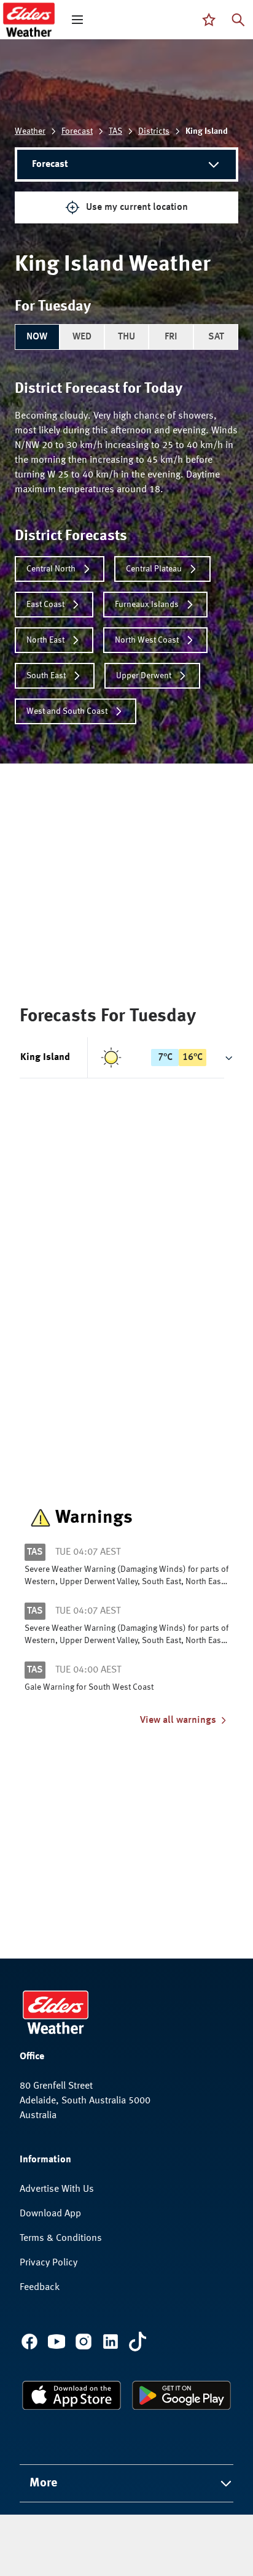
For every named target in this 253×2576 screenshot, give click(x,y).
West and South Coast (67, 711)
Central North (51, 569)
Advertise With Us (57, 2189)
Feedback (40, 2288)
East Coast (45, 605)
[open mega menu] (77, 20)
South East (46, 676)
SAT (216, 337)
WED (82, 337)
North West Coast (147, 640)
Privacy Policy (49, 2263)
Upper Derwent (144, 676)
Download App (50, 2214)
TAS (115, 131)
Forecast (77, 131)
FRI (171, 337)
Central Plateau (154, 569)
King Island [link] (207, 131)
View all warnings (178, 1720)
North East (45, 640)
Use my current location (137, 207)
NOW (37, 337)
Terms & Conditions (61, 2238)
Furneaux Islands (147, 605)
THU (126, 337)
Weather (30, 131)
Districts (154, 131)
